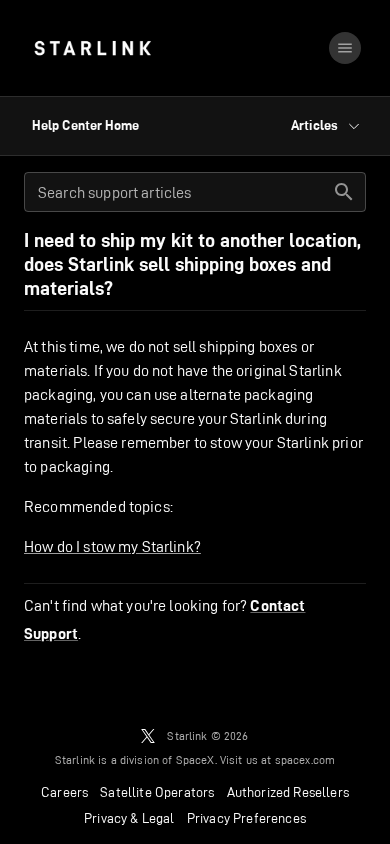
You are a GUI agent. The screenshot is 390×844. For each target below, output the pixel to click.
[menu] (345, 48)
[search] (344, 192)
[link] (92, 48)
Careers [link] (64, 792)
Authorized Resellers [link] (288, 792)
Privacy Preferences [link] (246, 818)
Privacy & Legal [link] (129, 818)
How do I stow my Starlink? (112, 546)
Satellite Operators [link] (157, 792)
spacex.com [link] (305, 759)
